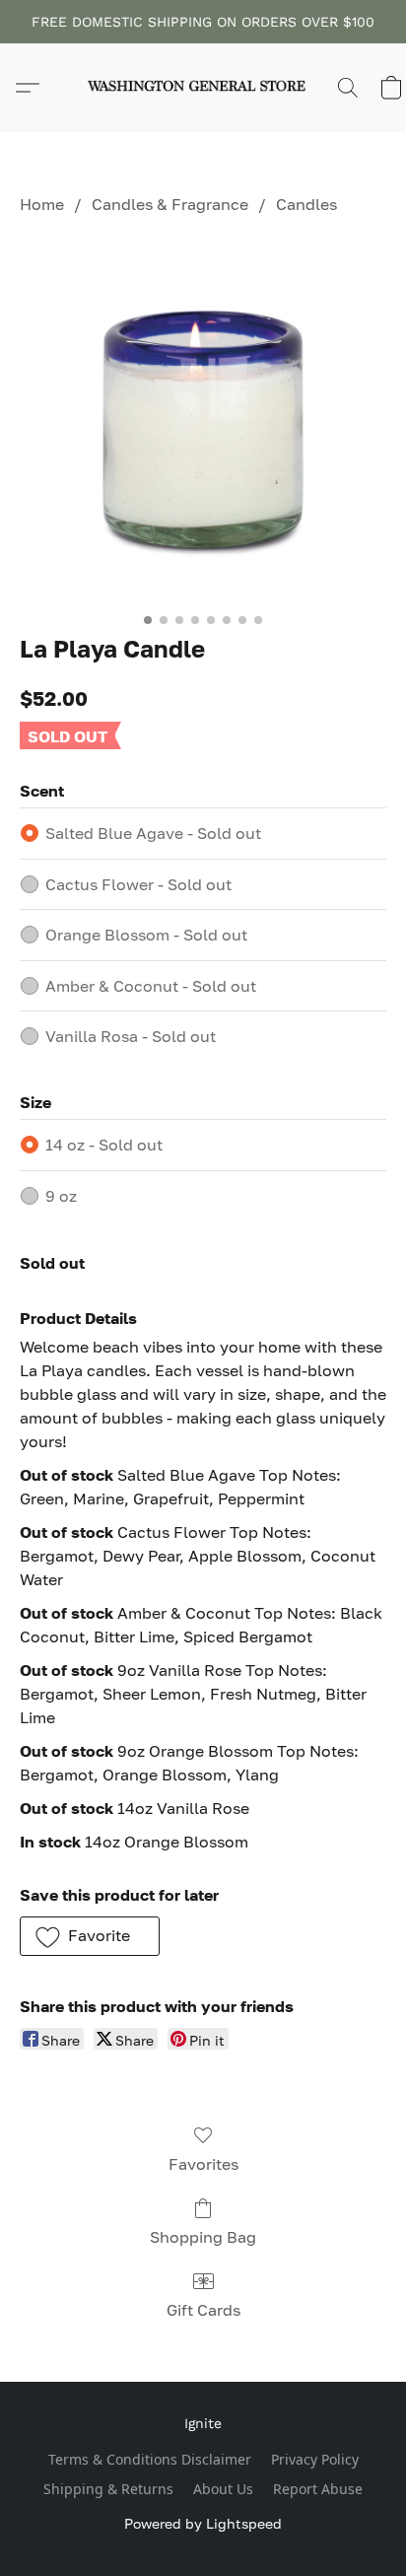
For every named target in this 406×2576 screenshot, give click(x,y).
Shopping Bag (203, 2237)
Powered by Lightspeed (203, 2523)
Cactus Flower (138, 884)
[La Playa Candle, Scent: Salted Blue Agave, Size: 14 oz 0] (203, 420)
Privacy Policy (315, 2459)
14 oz (104, 1145)
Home (42, 204)
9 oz (61, 1196)
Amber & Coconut (151, 986)
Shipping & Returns (108, 2489)
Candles (306, 204)
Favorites (203, 2164)
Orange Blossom (146, 935)
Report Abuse (318, 2489)
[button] (203, 88)
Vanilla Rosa (131, 1036)
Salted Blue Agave (153, 833)
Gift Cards (203, 2310)
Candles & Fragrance (170, 204)
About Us (223, 2489)
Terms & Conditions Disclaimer (150, 2459)
